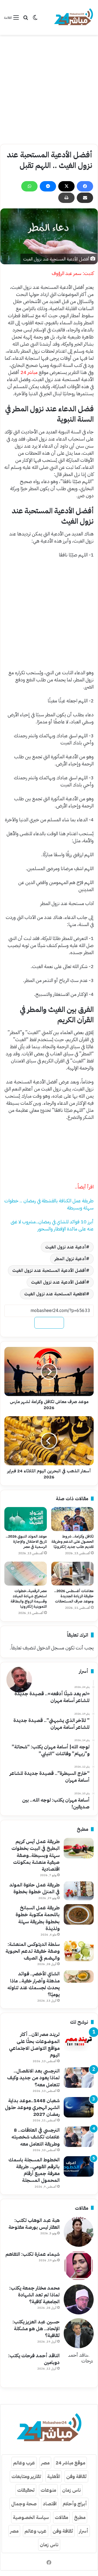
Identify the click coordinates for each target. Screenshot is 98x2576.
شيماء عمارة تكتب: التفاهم (33, 2254)
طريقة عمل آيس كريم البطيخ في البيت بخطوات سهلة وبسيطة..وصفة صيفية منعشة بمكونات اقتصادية (36, 1855)
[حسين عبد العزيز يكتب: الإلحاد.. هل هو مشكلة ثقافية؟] (79, 2333)
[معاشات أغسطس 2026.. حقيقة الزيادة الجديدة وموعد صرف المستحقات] (72, 1574)
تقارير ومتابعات (26, 2476)
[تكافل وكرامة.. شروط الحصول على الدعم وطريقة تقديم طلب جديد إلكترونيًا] (72, 1519)
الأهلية (54, 2476)
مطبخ (80, 2517)
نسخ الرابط (49, 1323)
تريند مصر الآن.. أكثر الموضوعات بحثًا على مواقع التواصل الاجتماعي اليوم (34, 2045)
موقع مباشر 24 (70, 2463)
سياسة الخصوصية (31, 2517)
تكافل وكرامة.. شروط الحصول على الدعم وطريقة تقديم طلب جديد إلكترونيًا (73, 1542)
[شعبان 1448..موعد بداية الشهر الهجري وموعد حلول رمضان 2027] (79, 2107)
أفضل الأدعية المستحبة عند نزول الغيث (49, 1271)
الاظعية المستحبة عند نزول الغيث (55, 1294)
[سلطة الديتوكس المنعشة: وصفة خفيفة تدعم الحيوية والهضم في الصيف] (79, 1951)
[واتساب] (29, 186)
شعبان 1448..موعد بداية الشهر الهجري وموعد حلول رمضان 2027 (32, 2107)
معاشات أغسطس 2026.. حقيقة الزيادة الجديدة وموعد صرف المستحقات (74, 1596)
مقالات (61, 2517)
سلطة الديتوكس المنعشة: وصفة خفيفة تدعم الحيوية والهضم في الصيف (33, 1951)
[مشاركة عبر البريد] (85, 198)
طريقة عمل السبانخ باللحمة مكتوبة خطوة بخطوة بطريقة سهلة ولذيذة (38, 1918)
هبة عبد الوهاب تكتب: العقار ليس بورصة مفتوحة (34, 2224)
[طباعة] (66, 198)
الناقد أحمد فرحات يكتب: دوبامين (34, 2359)
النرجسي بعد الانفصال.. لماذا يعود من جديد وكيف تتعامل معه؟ (33, 2078)
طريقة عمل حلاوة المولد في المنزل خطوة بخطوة (34, 1888)
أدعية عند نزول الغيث (66, 1247)
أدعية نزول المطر (70, 1259)
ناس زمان (71, 2490)
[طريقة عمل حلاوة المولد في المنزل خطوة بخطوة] (79, 1891)
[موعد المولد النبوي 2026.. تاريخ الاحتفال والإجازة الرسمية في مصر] (26, 1519)
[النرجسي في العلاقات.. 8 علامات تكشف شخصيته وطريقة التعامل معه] (79, 2137)
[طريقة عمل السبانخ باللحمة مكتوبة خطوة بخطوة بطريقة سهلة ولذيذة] (79, 1914)
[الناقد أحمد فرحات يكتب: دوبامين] (79, 2367)
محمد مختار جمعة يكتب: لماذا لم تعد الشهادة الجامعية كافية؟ (34, 2295)
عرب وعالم (24, 2463)
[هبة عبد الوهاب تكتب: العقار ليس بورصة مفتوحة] (79, 2232)
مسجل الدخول (50, 1648)
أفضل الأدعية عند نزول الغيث (59, 1282)
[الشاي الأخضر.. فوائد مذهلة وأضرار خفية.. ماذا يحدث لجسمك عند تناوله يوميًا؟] (79, 1976)
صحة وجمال (24, 2504)
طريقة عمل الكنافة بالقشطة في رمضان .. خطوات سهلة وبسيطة (49, 1204)
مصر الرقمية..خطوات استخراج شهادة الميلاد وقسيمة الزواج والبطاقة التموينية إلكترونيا (29, 1599)
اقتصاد (50, 2504)
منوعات (48, 2490)
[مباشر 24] (73, 17)
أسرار (84, 2531)
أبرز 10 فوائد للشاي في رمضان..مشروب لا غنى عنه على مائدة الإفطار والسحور (52, 1225)
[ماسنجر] (48, 186)
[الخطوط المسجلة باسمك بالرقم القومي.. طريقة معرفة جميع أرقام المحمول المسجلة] (79, 2166)
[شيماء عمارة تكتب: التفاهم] (79, 2266)
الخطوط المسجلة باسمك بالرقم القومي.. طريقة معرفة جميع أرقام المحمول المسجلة (34, 2170)
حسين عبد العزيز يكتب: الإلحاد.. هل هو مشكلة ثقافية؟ (36, 2328)
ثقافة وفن (76, 2476)
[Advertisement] (49, 89)
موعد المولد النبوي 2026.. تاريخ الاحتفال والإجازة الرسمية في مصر (26, 1542)
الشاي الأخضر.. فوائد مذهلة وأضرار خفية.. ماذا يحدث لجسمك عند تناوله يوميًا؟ (33, 1984)
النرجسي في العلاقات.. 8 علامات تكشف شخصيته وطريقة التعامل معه (36, 2137)
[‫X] (66, 186)
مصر (45, 2463)
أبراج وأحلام (75, 2504)
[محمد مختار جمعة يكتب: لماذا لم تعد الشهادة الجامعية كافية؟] (79, 2299)
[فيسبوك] (85, 186)
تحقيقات (26, 2490)
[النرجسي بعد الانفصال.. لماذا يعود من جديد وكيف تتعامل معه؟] (79, 2078)
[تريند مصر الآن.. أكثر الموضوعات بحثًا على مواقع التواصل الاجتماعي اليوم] (79, 2041)
